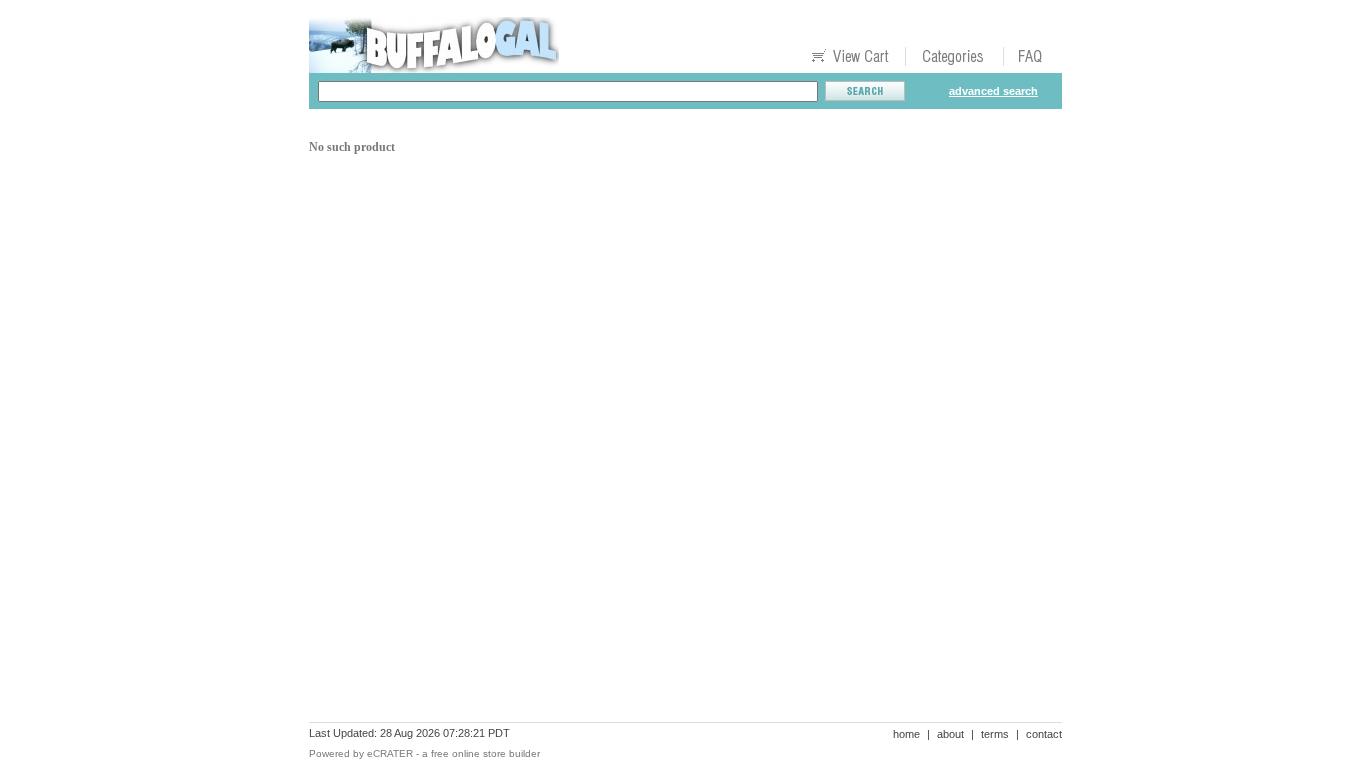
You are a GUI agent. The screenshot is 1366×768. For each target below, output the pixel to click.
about (950, 734)
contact (1044, 734)
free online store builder (485, 753)
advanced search (993, 91)
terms (995, 734)
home (906, 734)
